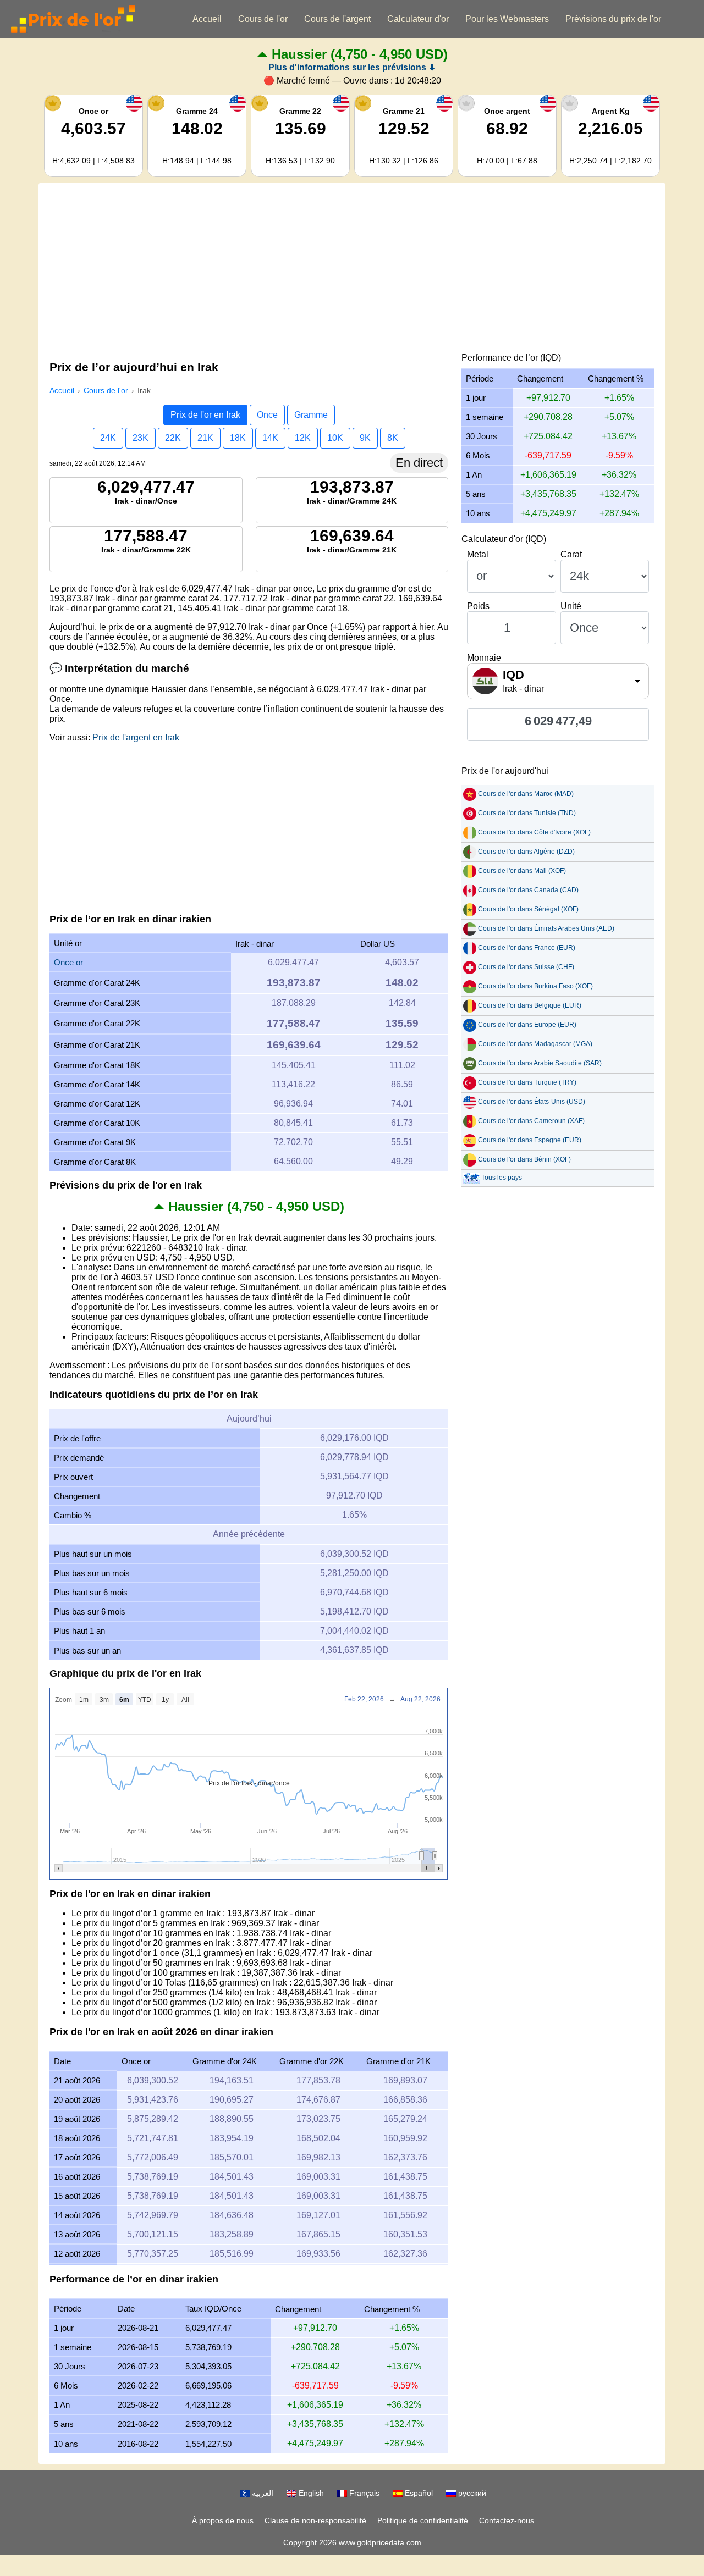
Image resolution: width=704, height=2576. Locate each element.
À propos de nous (223, 2520)
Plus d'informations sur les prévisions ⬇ (352, 67)
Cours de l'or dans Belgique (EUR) (530, 1005)
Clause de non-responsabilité (315, 2520)
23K (141, 438)
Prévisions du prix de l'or (613, 19)
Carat (571, 554)
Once (267, 415)
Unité (571, 606)
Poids (478, 606)
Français (363, 2493)
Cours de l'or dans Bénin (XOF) (524, 1159)
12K (303, 438)
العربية (262, 2493)
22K (173, 438)
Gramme (311, 415)
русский (471, 2493)
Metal (478, 554)
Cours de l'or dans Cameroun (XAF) (531, 1121)
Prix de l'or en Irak (205, 415)
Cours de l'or (263, 19)
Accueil (207, 19)
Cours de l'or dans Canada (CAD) (528, 890)
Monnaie (484, 658)
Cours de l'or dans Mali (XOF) (522, 871)
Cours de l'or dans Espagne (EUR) (530, 1140)
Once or (68, 962)
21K (205, 438)
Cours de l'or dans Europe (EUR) (527, 1025)
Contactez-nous (507, 2520)
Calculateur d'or (418, 19)
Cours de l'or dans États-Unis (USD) (532, 1102)
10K (335, 438)
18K (238, 438)
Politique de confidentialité (423, 2520)
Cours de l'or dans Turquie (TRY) (527, 1082)
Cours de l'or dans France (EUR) (527, 948)
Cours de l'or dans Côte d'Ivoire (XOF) (534, 832)
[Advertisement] (352, 270)
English (310, 2493)
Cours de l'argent (337, 19)
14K (270, 438)
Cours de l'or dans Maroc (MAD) (526, 794)
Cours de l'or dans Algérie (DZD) (526, 852)
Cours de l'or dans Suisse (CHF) (526, 967)
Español (418, 2493)
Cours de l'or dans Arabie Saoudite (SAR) (540, 1063)
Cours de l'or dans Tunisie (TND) (527, 813)
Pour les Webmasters (507, 19)
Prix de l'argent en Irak (136, 737)
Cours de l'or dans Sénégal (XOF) (528, 909)
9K (365, 438)
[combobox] (558, 681)
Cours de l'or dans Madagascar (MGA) (535, 1044)
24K (108, 438)
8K (393, 438)
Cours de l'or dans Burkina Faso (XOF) (535, 986)
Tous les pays (502, 1178)
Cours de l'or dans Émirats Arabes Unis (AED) (546, 928)
